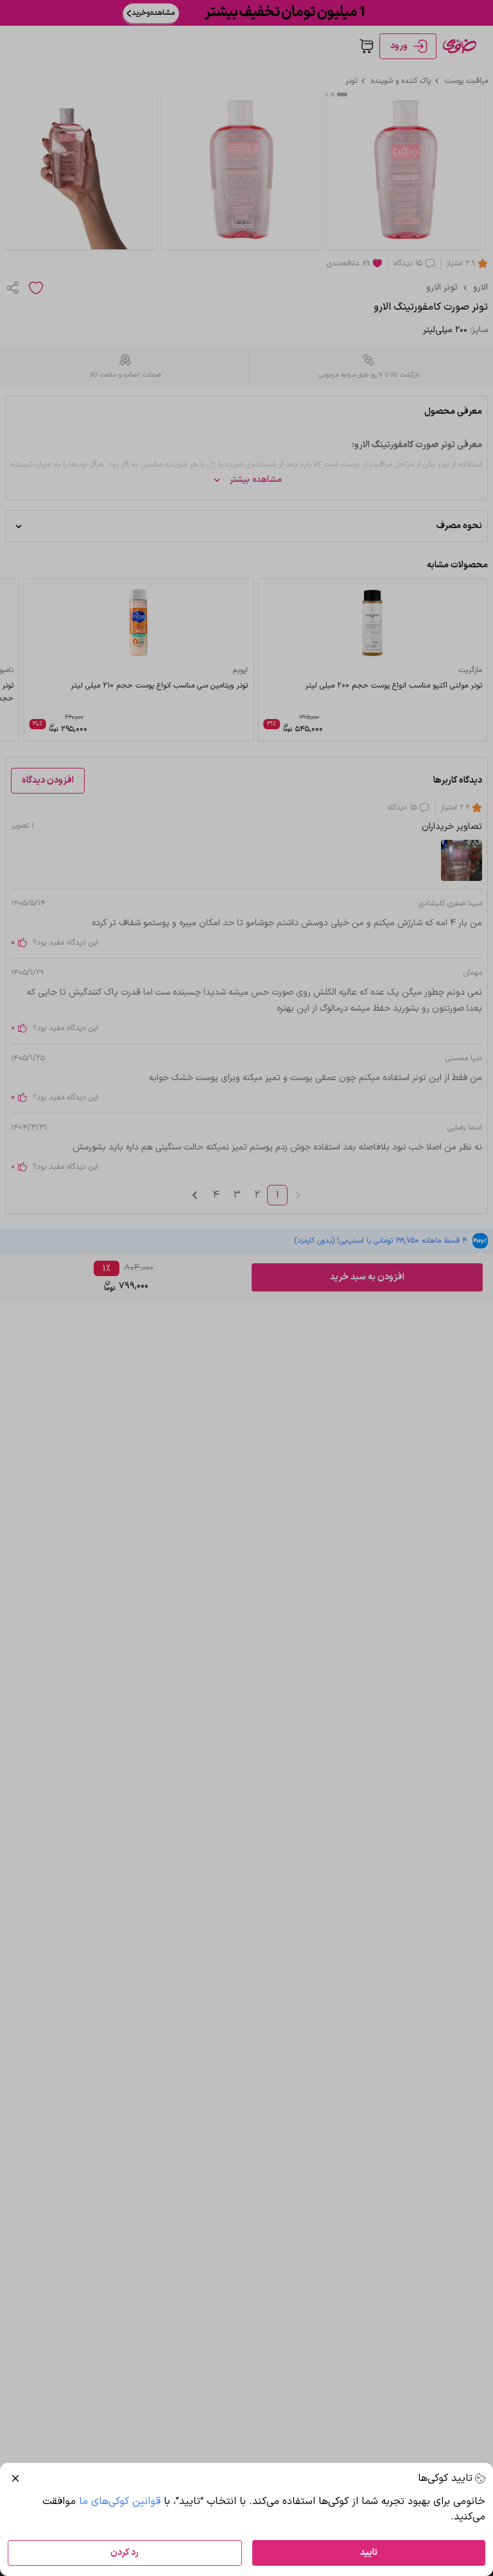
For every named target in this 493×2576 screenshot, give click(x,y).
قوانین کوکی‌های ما (120, 2501)
